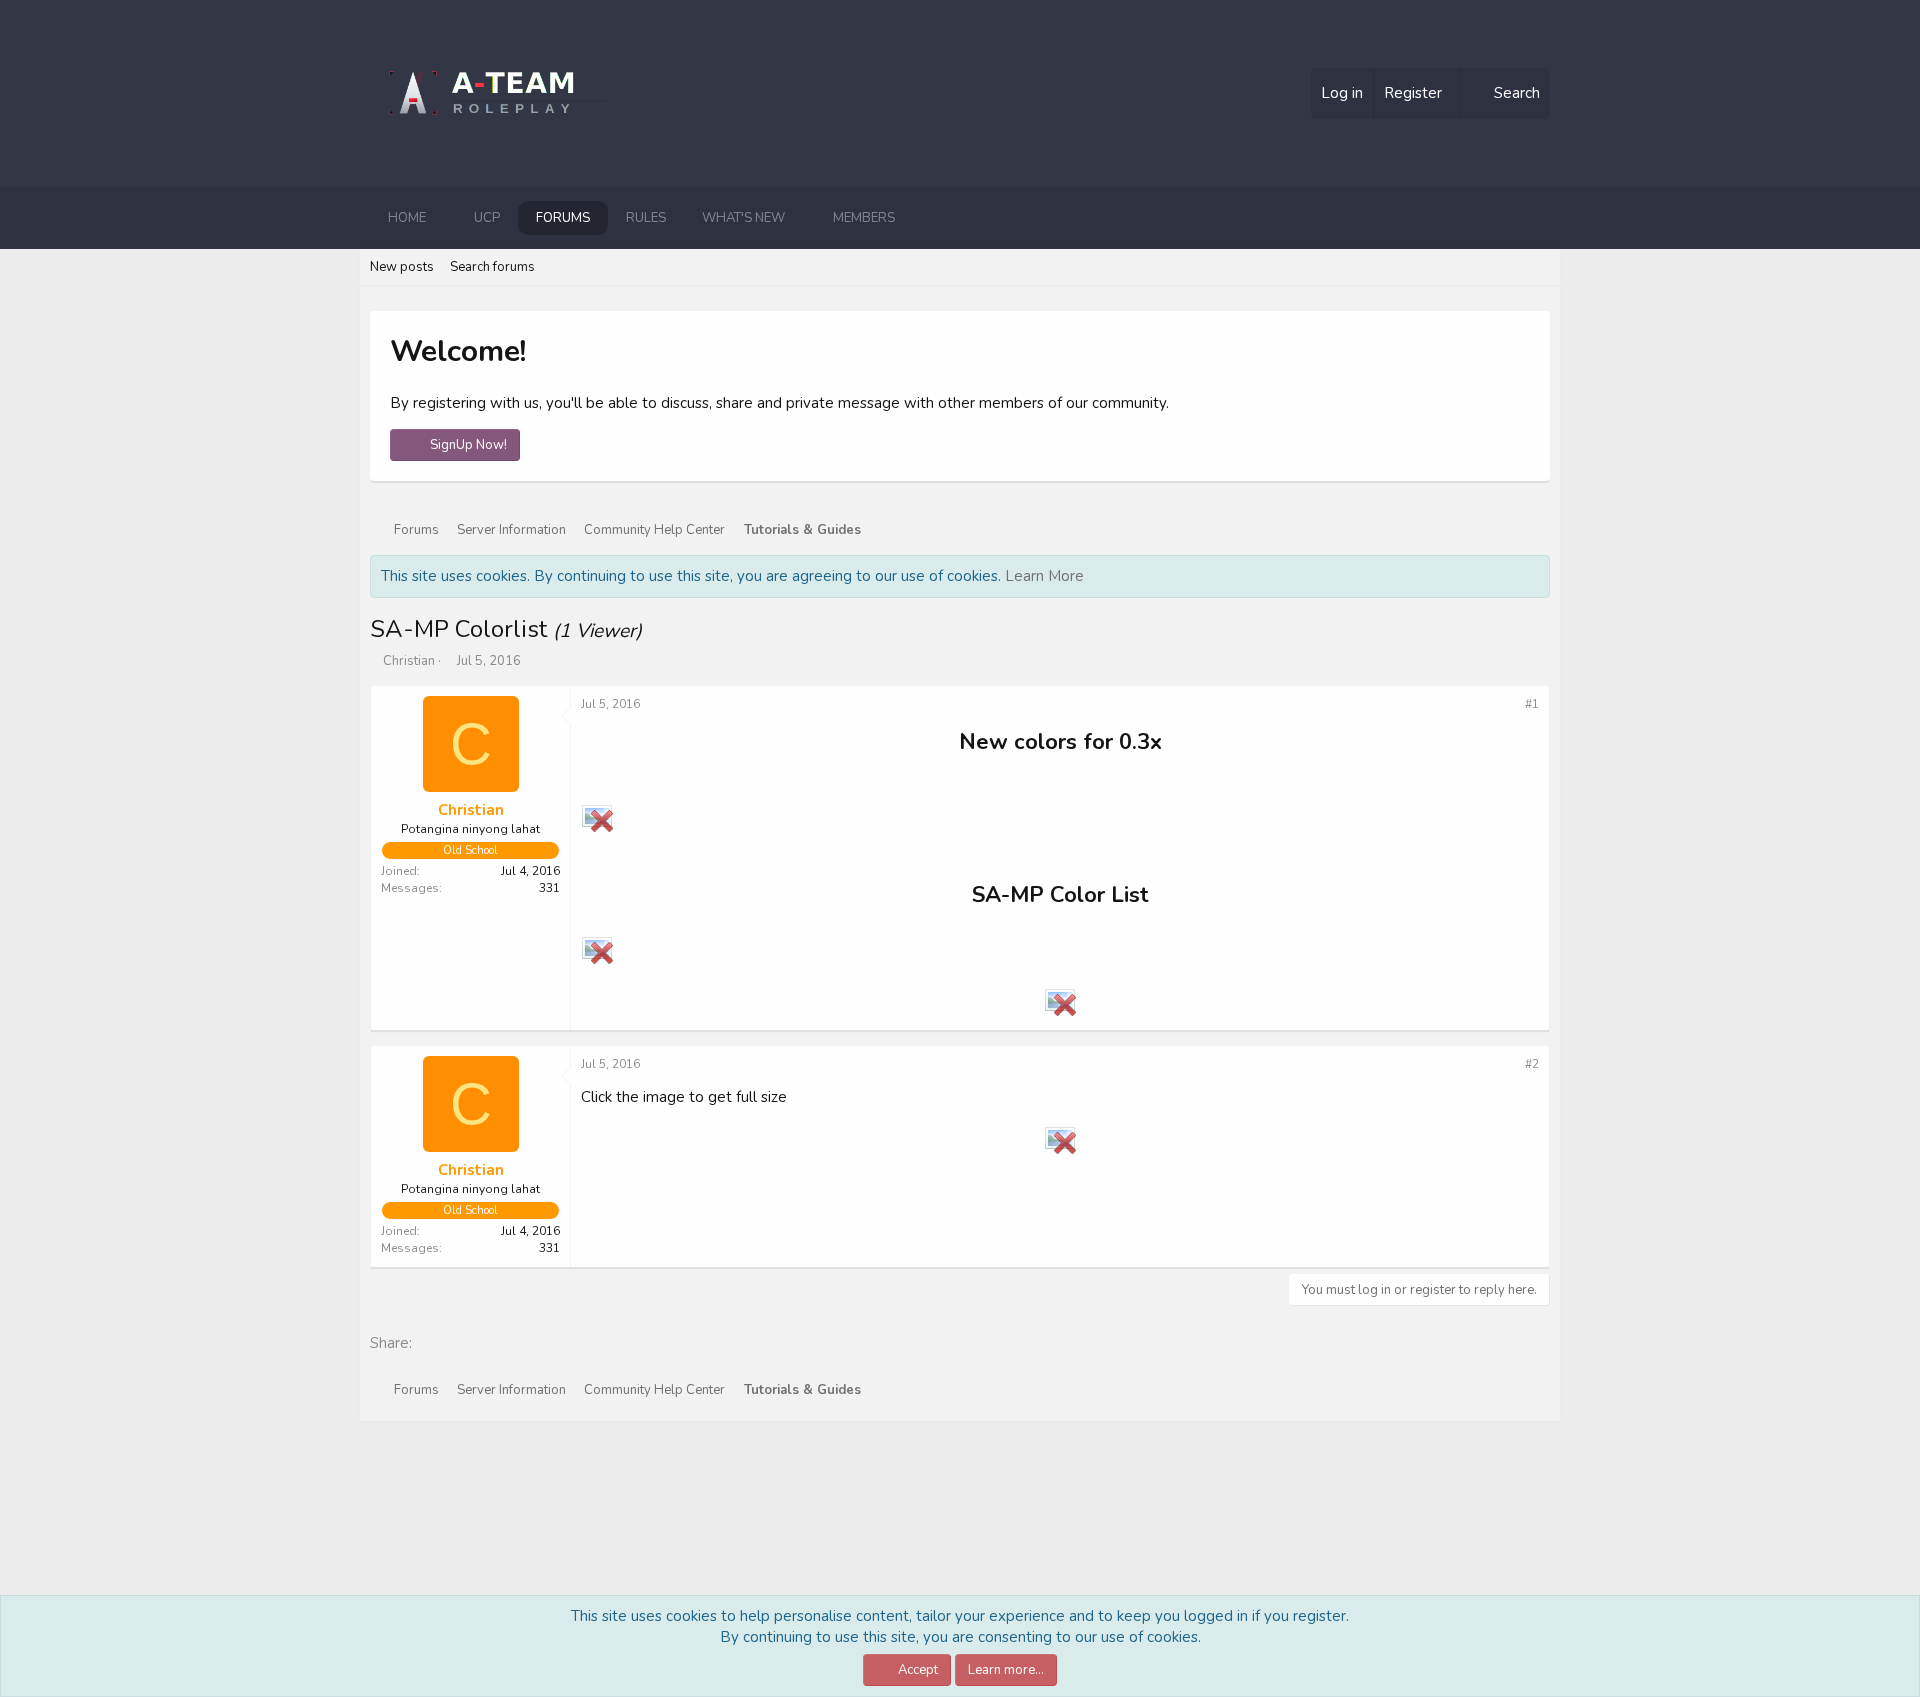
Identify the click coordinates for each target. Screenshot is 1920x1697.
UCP (487, 218)
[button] (442, 218)
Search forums (492, 267)
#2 (1532, 1064)
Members (864, 218)
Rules (646, 218)
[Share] (1506, 704)
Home (407, 218)
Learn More (1044, 576)
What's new (743, 218)
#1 (1532, 704)
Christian (409, 661)
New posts (402, 267)
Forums (563, 218)
